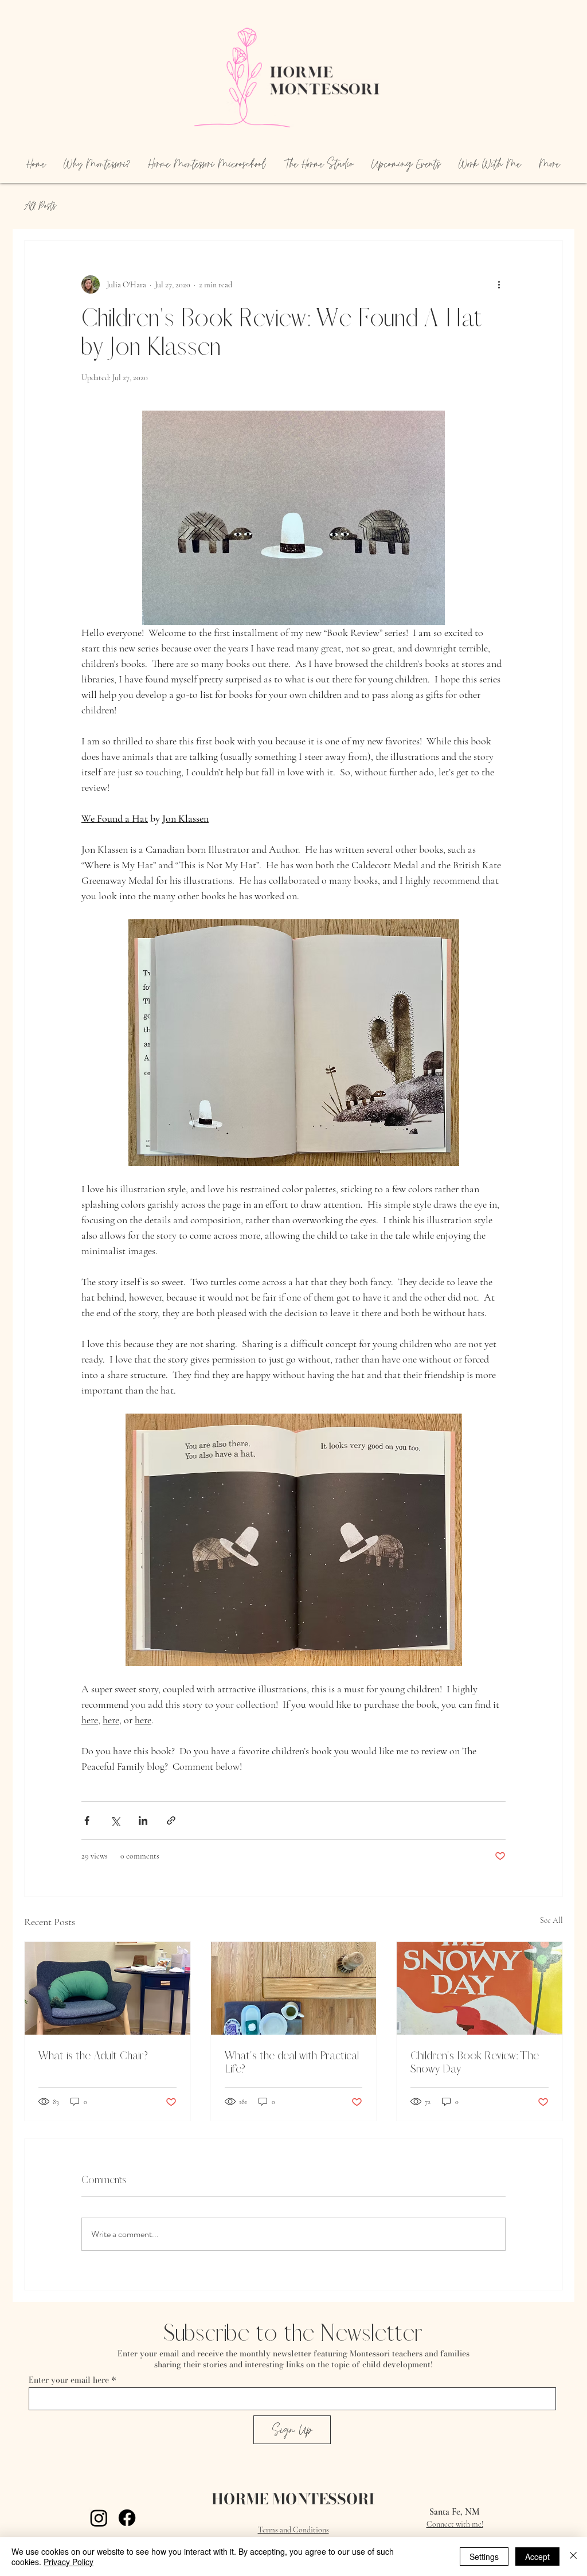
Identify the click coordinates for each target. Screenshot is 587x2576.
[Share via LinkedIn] (143, 1820)
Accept (537, 2557)
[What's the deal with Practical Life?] (294, 1988)
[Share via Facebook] (87, 1820)
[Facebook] (127, 2518)
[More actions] (499, 284)
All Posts (40, 206)
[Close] (573, 2557)
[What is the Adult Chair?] (107, 1988)
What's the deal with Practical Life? (292, 2062)
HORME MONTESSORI (293, 2499)
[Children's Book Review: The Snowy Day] (480, 1988)
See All (551, 1920)
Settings (484, 2557)
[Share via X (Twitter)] (115, 1820)
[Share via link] (171, 1820)
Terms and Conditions (293, 2530)
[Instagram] (99, 2518)
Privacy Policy (69, 2562)
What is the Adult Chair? (93, 2056)
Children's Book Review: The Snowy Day (475, 2062)
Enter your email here (69, 2380)
